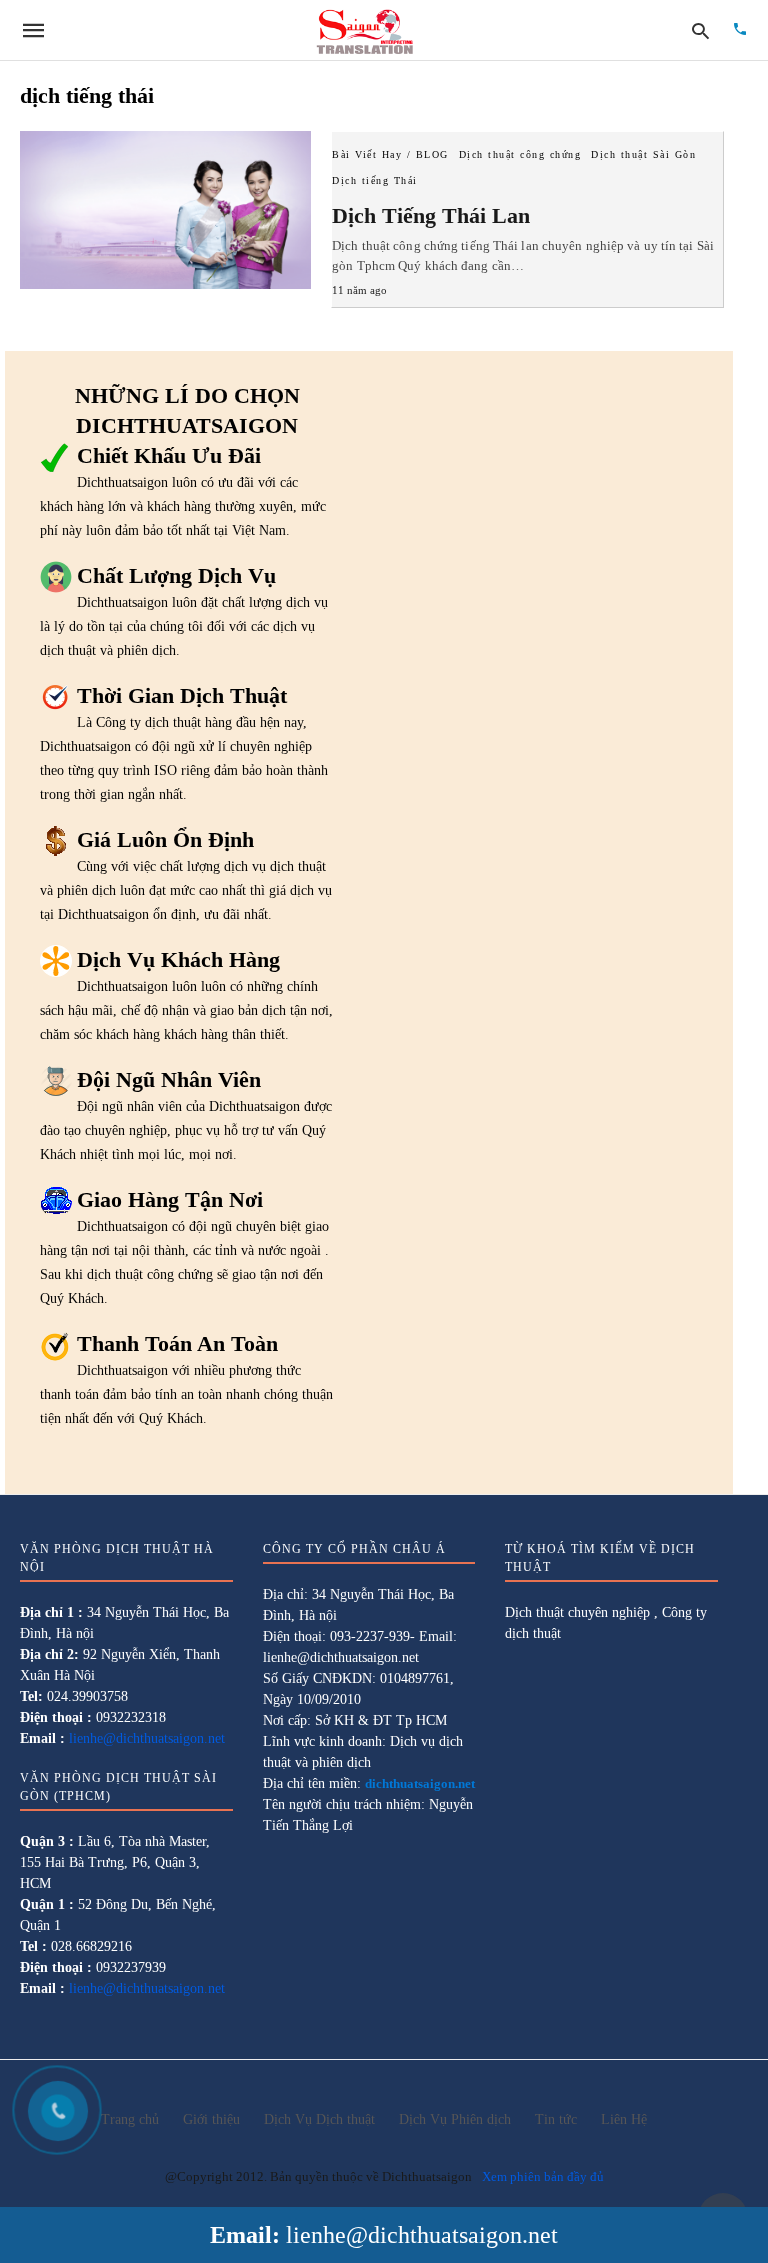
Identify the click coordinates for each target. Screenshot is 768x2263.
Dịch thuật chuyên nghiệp (577, 1612)
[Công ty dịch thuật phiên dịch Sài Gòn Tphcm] (365, 30)
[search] (700, 30)
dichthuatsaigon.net (420, 1783)
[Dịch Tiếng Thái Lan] (165, 210)
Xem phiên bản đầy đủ (543, 2176)
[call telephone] (740, 30)
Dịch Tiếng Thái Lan (431, 215)
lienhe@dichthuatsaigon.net (422, 2235)
